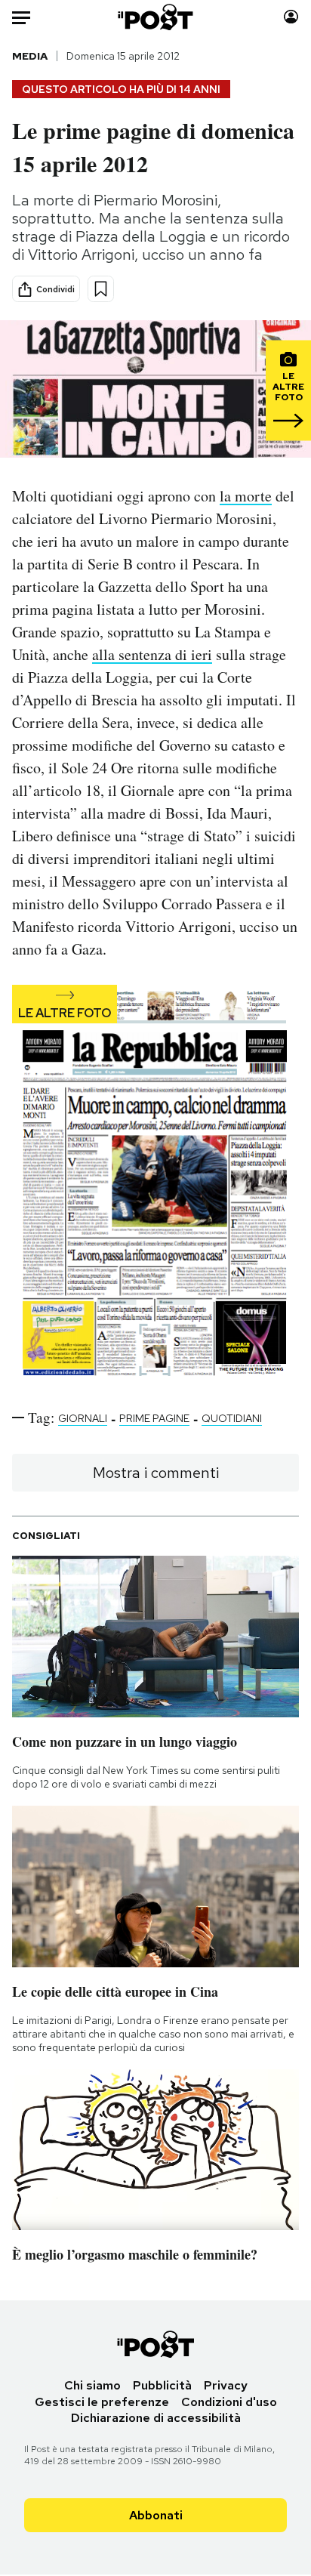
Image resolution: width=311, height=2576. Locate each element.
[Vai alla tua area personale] (291, 17)
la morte (246, 496)
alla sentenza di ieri (152, 654)
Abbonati (156, 2515)
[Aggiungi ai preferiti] (101, 289)
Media (30, 56)
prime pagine (154, 1418)
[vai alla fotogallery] (155, 1184)
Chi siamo (92, 2385)
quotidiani (232, 1418)
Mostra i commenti (156, 1473)
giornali (83, 1418)
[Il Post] (156, 17)
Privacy (226, 2385)
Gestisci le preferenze (102, 2402)
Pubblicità (162, 2385)
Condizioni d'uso (229, 2402)
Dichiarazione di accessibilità (156, 2418)
